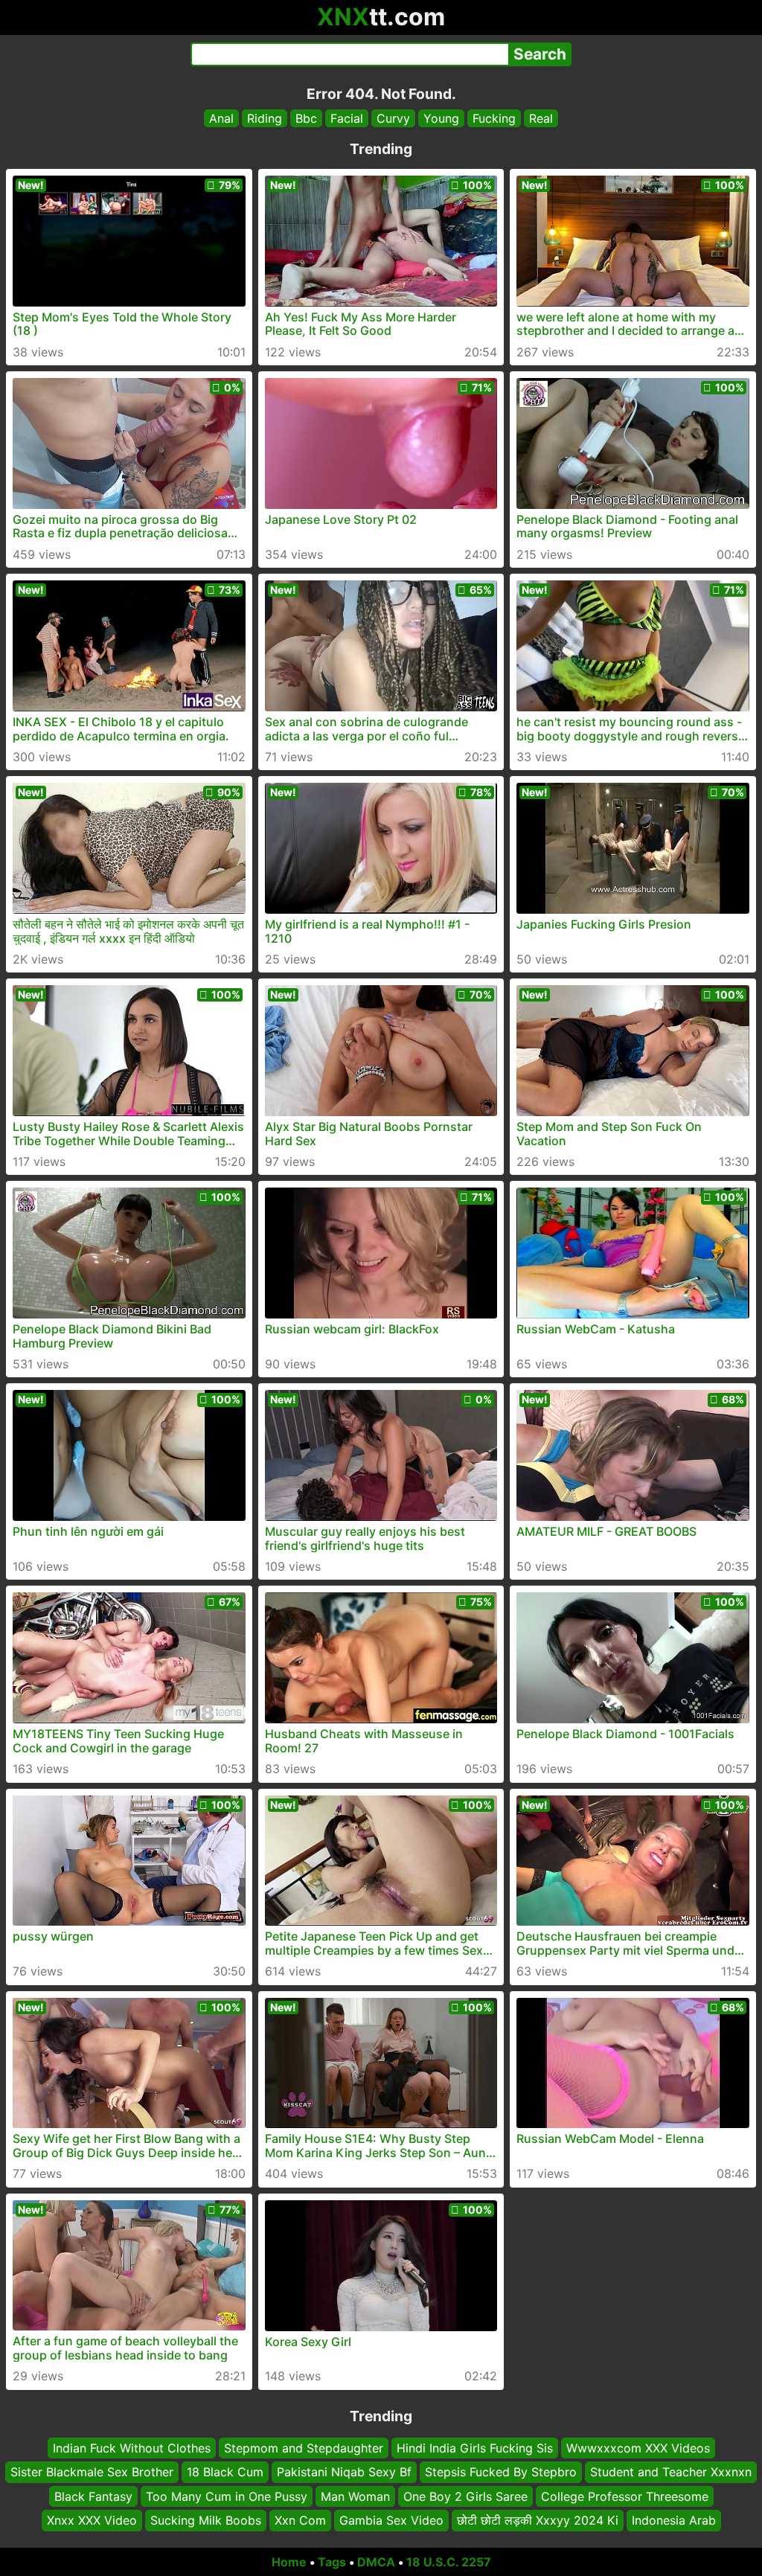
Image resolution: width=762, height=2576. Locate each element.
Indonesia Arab (674, 2520)
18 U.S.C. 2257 (449, 2562)
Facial (347, 118)
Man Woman (355, 2496)
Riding (265, 118)
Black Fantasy (93, 2496)
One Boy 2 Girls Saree (465, 2496)
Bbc (306, 118)
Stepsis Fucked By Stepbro (501, 2472)
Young (441, 118)
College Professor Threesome (625, 2496)
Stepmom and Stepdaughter (304, 2448)
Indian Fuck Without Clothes (132, 2448)
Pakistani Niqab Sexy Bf (344, 2472)
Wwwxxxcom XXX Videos (638, 2448)
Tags (332, 2562)
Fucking (494, 118)
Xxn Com (300, 2520)
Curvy (393, 118)
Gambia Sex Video (391, 2520)
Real (541, 118)
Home (289, 2562)
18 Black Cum (225, 2472)
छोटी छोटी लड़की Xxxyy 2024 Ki (538, 2520)
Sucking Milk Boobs (206, 2520)
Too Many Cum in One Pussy (227, 2496)
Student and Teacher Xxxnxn (671, 2472)
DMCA (376, 2562)
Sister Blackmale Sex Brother (92, 2472)
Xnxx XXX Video (92, 2520)
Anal (221, 118)
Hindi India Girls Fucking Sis (475, 2448)
